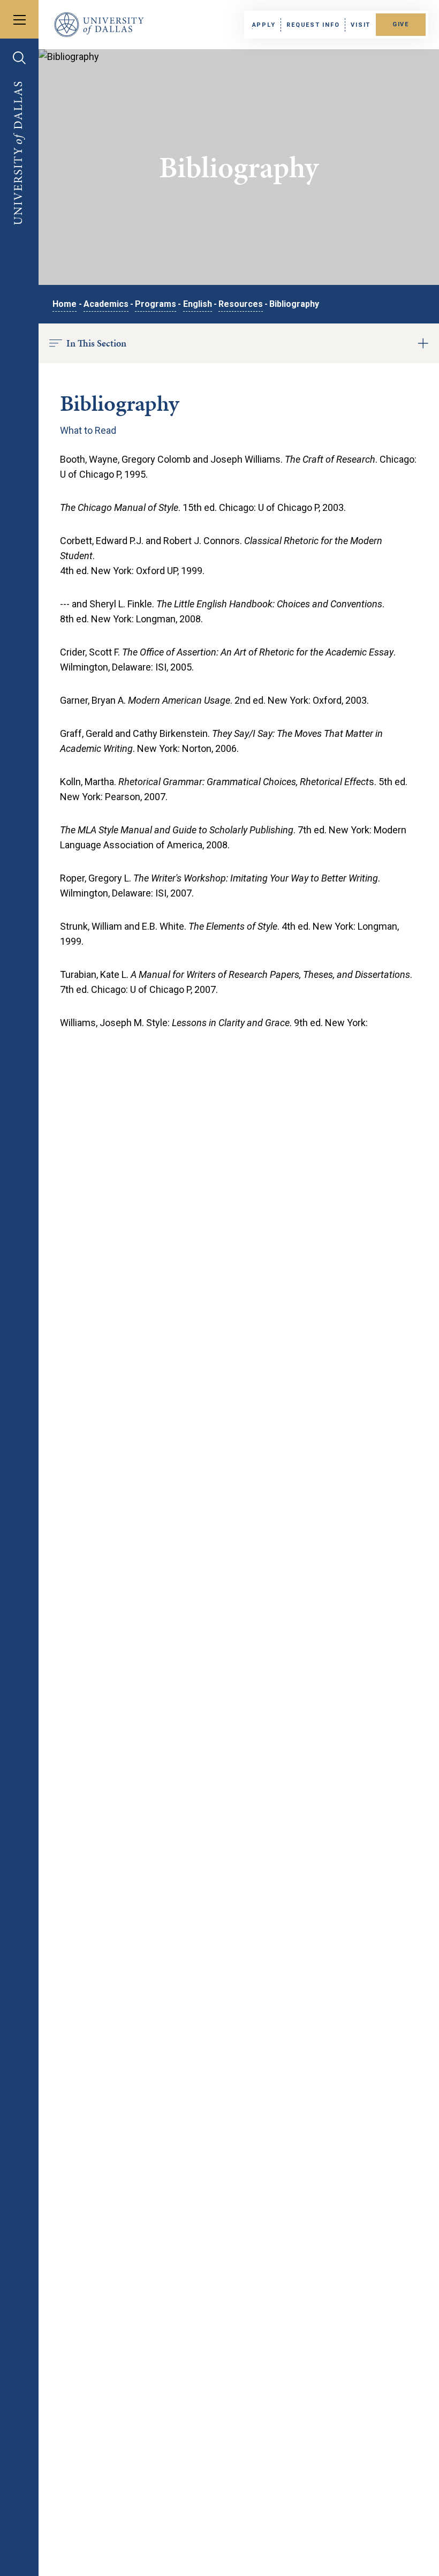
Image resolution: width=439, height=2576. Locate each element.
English (198, 304)
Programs (156, 304)
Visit (361, 25)
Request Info (313, 25)
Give (401, 24)
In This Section (96, 343)
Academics (106, 304)
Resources (241, 304)
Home (65, 304)
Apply (264, 25)
